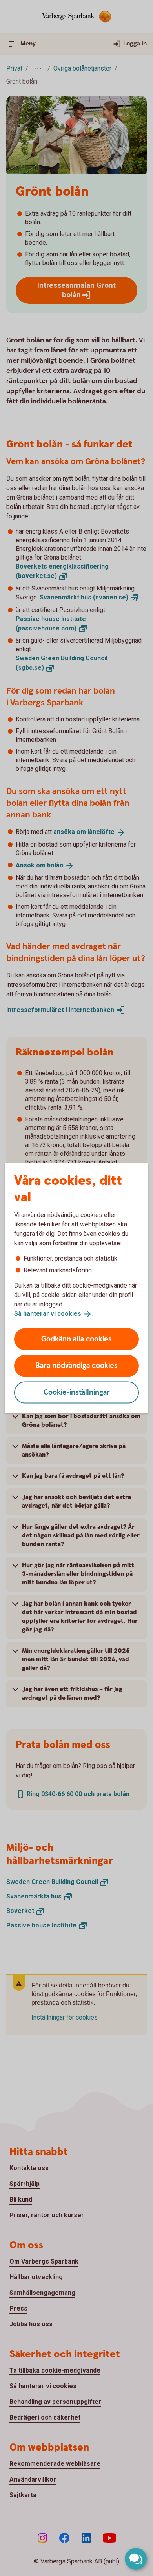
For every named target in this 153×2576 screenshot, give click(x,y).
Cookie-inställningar (77, 1392)
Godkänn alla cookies (76, 1339)
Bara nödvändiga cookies (76, 1365)
